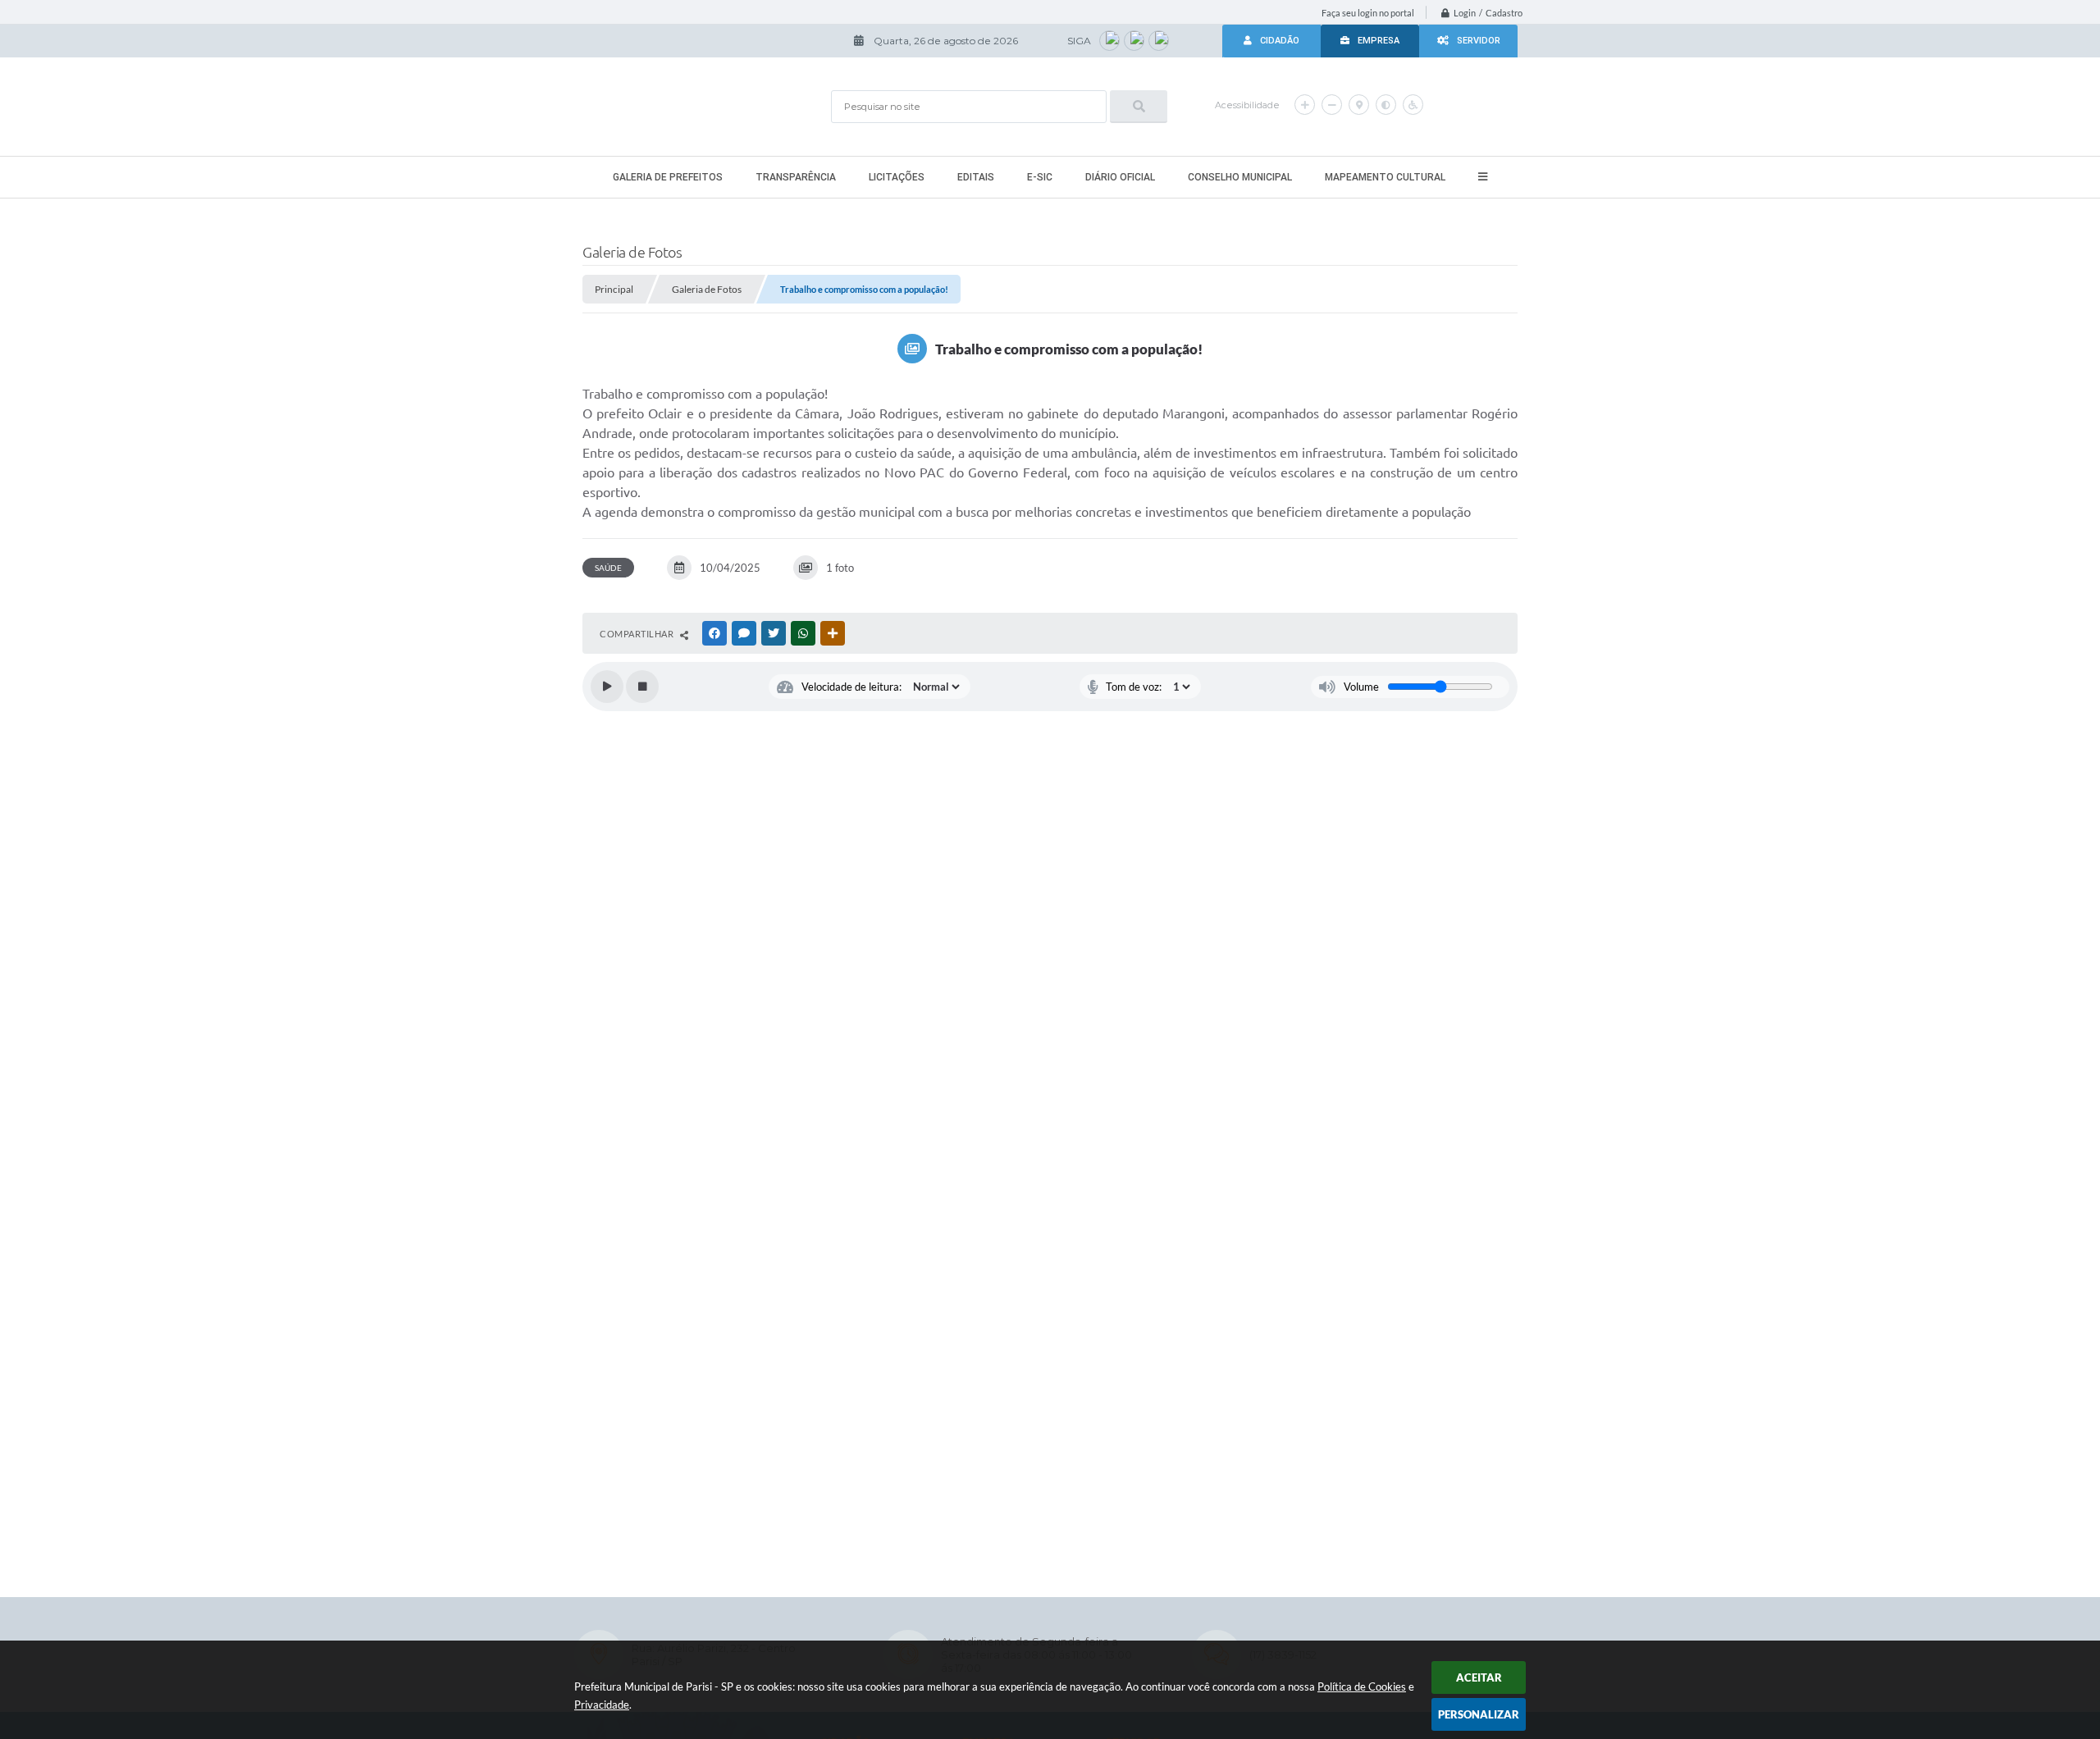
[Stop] (642, 687)
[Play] (607, 687)
